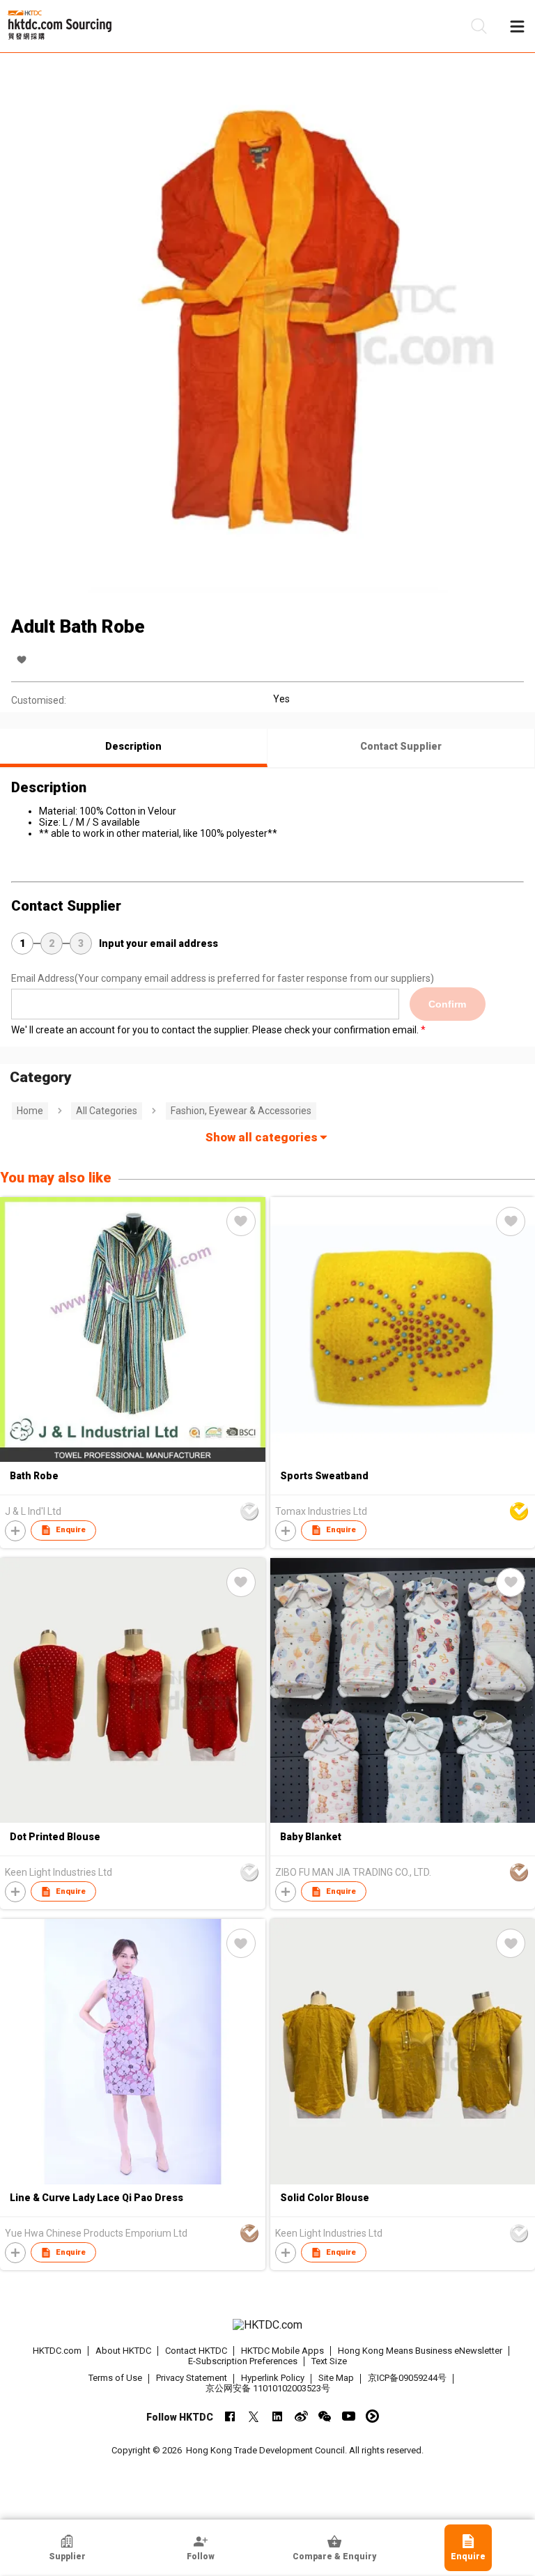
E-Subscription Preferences (243, 2361)
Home (30, 1111)
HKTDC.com (57, 2351)
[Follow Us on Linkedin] (278, 2416)
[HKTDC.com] (267, 2325)
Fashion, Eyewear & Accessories (241, 1111)
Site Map (336, 2378)
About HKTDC (123, 2351)
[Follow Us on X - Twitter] (254, 2416)
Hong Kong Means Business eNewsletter (420, 2351)
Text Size (329, 2361)
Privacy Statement (192, 2378)
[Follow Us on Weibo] (301, 2416)
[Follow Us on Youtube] (349, 2416)
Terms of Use (115, 2378)
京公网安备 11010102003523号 (268, 2388)
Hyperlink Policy (273, 2378)
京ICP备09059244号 (407, 2378)
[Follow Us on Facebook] (230, 2416)
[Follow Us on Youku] (372, 2416)
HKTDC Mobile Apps (282, 2351)
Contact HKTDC (196, 2351)
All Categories (107, 1111)
